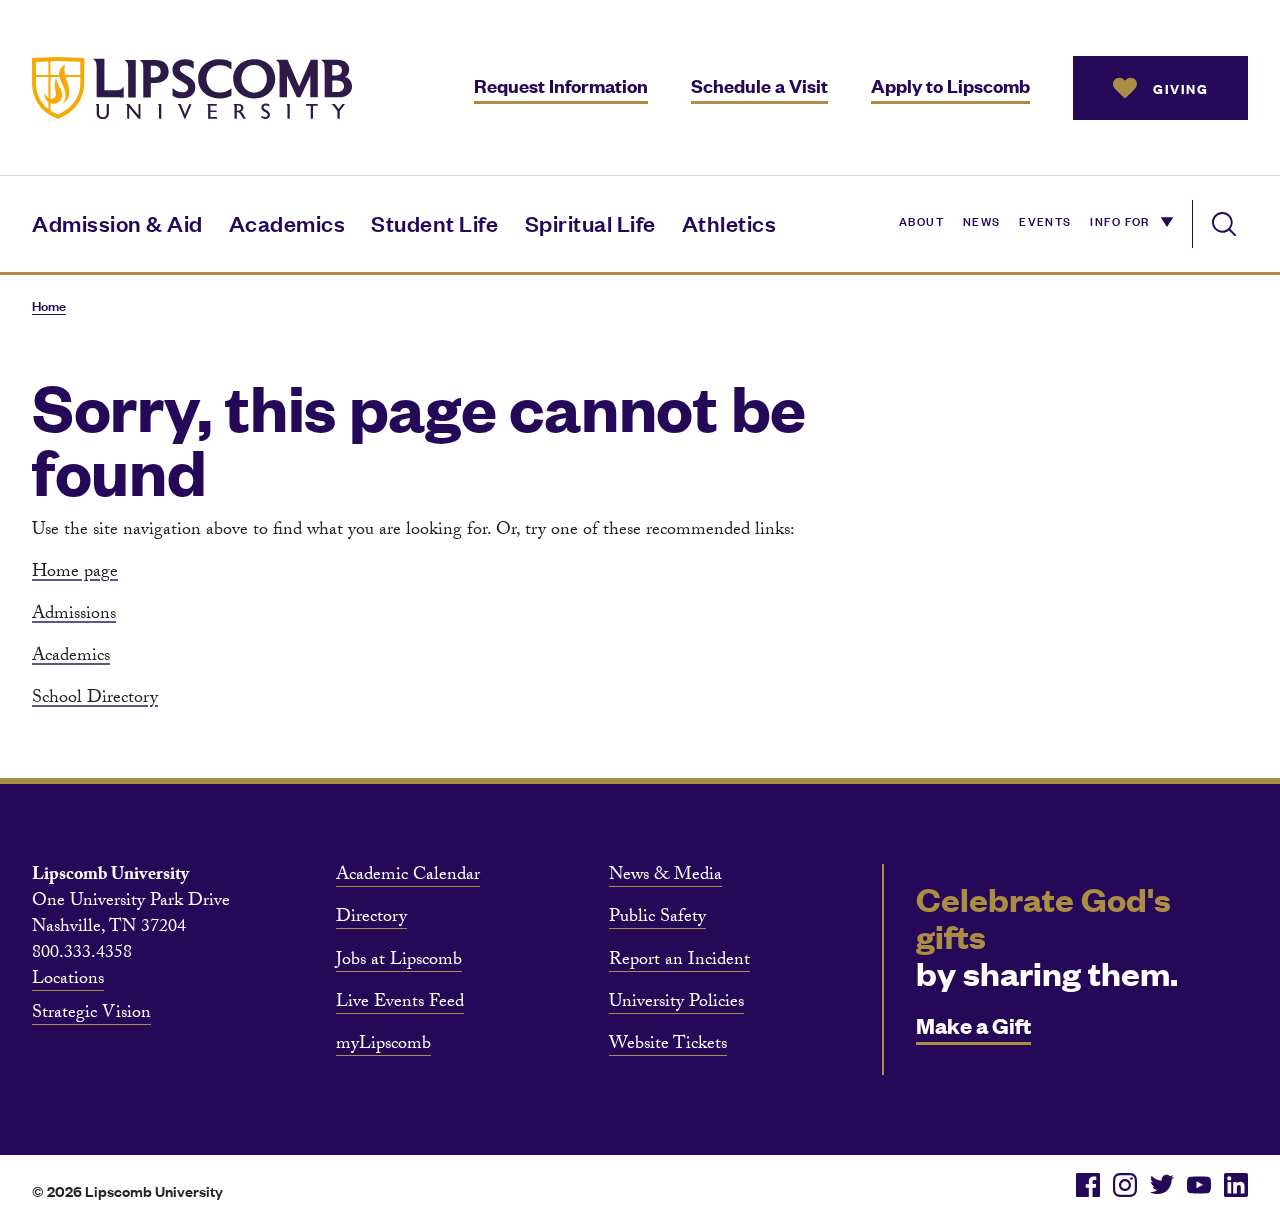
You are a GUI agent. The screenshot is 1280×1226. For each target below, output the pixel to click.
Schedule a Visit (759, 85)
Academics (287, 222)
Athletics (729, 222)
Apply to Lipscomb (950, 85)
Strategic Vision (91, 1015)
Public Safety (657, 919)
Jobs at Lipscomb (399, 962)
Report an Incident (679, 962)
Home (49, 305)
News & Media (665, 877)
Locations (68, 981)
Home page (75, 573)
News (982, 220)
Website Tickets (668, 1046)
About (921, 220)
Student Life (434, 222)
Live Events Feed (400, 1004)
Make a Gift (973, 1024)
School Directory (95, 699)
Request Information (561, 85)
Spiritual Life (590, 222)
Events (1045, 220)
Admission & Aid (117, 222)
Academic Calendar (408, 877)
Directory (371, 919)
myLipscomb (383, 1046)
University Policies (676, 1004)
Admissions (74, 615)
